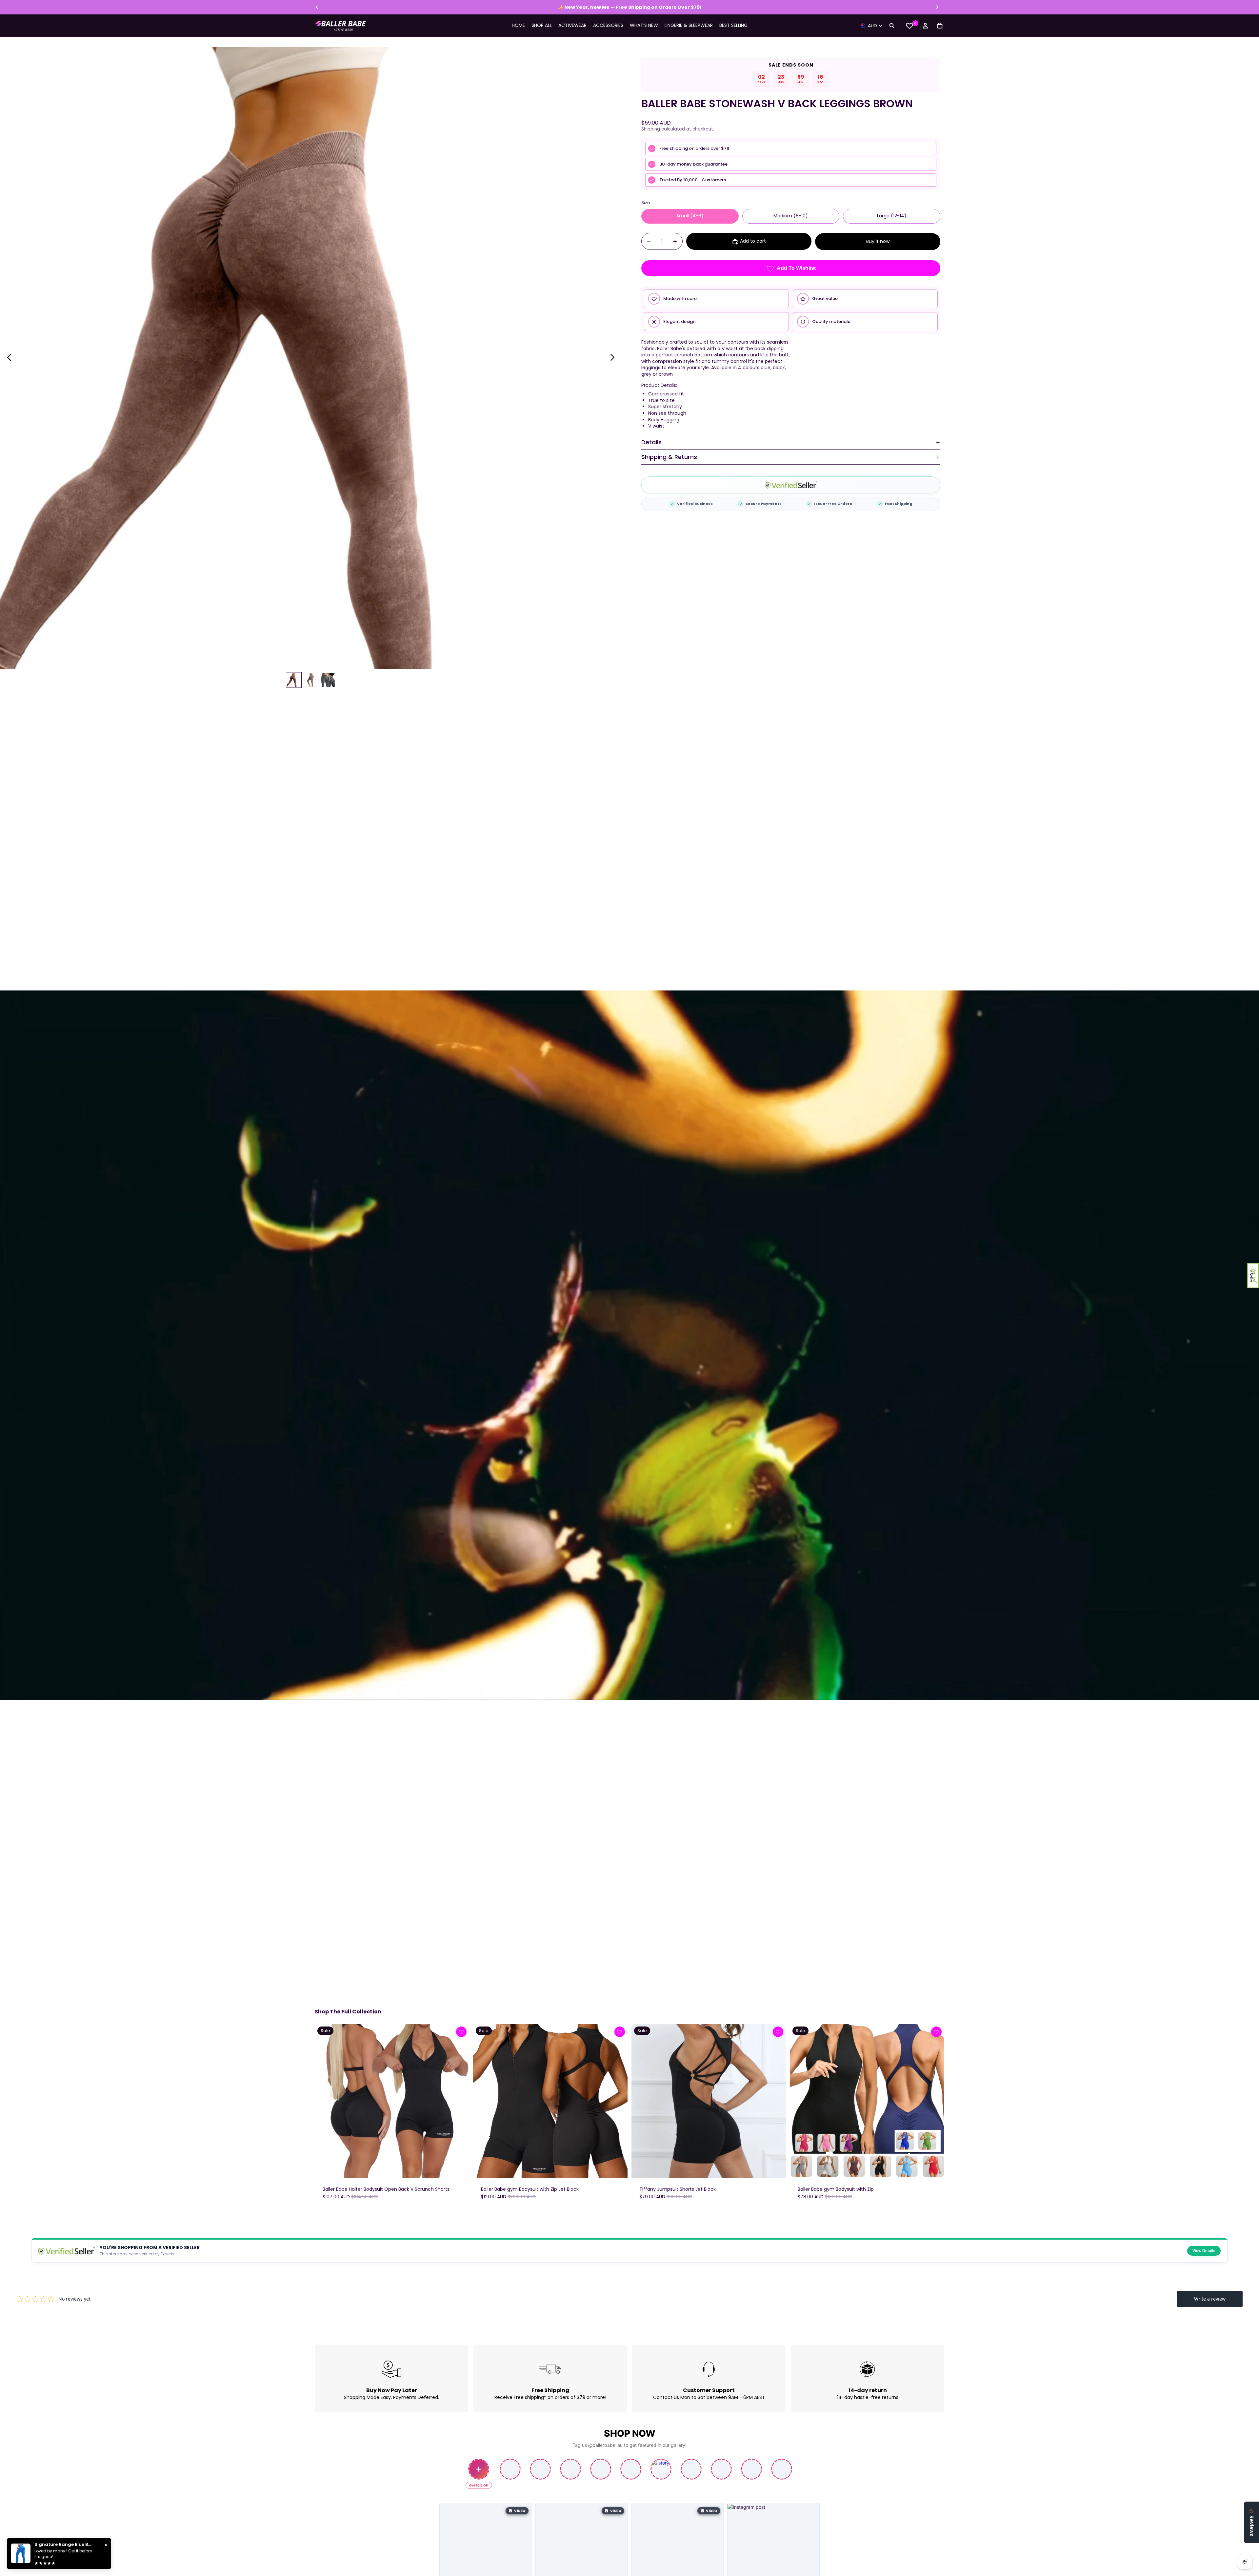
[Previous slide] (317, 7)
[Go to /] (341, 26)
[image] (461, 2032)
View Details (1204, 2251)
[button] (1253, 1276)
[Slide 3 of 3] (328, 680)
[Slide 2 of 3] (311, 680)
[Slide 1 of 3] (294, 680)
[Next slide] (937, 7)
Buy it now (878, 241)
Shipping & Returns (669, 457)
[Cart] (940, 26)
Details (651, 442)
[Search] (892, 26)
